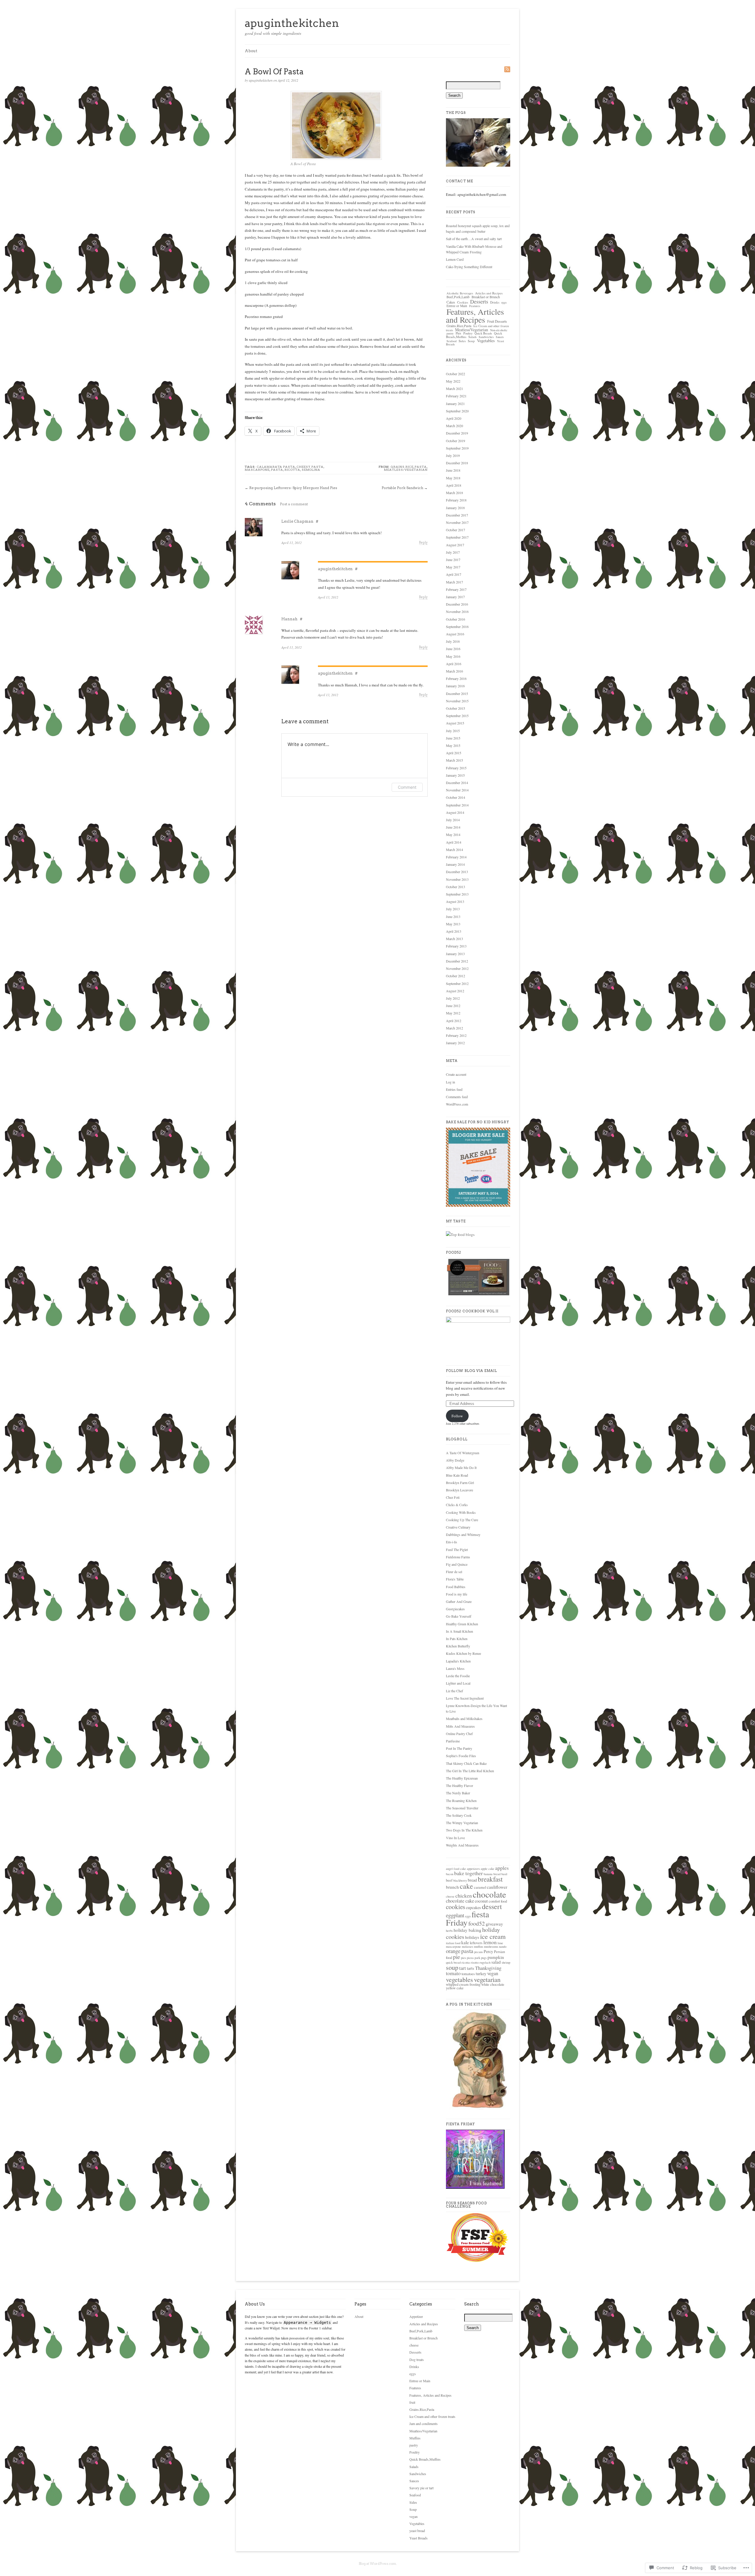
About (251, 51)
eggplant (455, 1915)
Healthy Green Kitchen (462, 1624)
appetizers (473, 1869)
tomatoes (468, 1974)
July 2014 (453, 820)
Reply (423, 543)
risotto (475, 1962)
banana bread (492, 1874)
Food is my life (457, 1594)
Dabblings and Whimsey (463, 1534)
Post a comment (294, 504)
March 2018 (454, 493)
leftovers (476, 1943)
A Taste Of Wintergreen (463, 1453)
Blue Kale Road (457, 1475)
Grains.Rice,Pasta (409, 467)
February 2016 (456, 678)
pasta (277, 470)
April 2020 (454, 418)
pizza (470, 1958)
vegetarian (487, 1979)
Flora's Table (455, 1579)
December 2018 (457, 463)
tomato (453, 1973)
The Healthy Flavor (459, 1785)
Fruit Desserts (497, 321)
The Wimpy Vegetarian (462, 1823)
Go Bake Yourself (459, 1616)
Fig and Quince (457, 1564)
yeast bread (417, 2531)
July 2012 (453, 998)
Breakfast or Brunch (486, 297)
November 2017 (457, 522)
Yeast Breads (418, 2538)
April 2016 (454, 664)
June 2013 (453, 916)
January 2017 (455, 597)
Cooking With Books (461, 1512)
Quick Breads (483, 333)
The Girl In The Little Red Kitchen (470, 1771)
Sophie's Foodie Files (461, 1756)
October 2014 (456, 797)
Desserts (479, 301)
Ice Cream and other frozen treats (432, 2416)
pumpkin (496, 1957)
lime (500, 1943)
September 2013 (457, 894)
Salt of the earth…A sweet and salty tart (474, 239)
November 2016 (457, 611)
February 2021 (456, 396)
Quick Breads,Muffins (425, 2459)
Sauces (500, 337)
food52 (477, 1923)
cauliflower (497, 1887)
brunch (452, 1887)
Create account (456, 1074)
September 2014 (457, 805)
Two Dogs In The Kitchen (464, 1830)
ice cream (493, 1936)
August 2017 (455, 545)
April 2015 (454, 753)
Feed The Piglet (457, 1549)
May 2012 (453, 1013)
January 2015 (455, 775)
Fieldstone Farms (458, 1557)
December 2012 (457, 961)
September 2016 (457, 627)
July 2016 (453, 641)
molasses (467, 1947)
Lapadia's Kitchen (458, 1661)
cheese (450, 1896)
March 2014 (454, 850)
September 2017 (457, 537)
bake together (468, 1873)
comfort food (498, 1901)
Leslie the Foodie (458, 1676)
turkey (481, 1974)
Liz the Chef (454, 1691)
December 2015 (457, 693)
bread (472, 1880)
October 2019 (456, 441)
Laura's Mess (455, 1668)
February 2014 (456, 857)
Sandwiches (486, 337)
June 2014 (453, 827)
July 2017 (453, 552)
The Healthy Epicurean (462, 1778)
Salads (472, 337)
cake (466, 1886)
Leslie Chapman (297, 521)
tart (463, 1968)
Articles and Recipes (489, 293)
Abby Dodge (455, 1460)
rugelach (485, 1962)
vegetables (459, 1979)
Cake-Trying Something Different (469, 267)
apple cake (488, 1869)
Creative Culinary (458, 1527)
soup (452, 1967)
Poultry (468, 333)
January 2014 (455, 864)
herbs (449, 1931)
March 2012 (454, 1028)
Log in (450, 1082)
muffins (479, 1947)
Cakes (451, 302)
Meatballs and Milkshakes (464, 1719)
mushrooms (491, 1947)
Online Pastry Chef (459, 1734)
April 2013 (454, 931)
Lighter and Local (458, 1683)
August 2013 (455, 901)
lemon (490, 1942)
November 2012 (457, 968)
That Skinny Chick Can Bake (466, 1763)
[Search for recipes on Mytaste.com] (460, 1234)
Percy (488, 1951)
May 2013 (453, 924)
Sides (462, 341)
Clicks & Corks (457, 1505)
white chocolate (493, 1984)
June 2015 (453, 738)
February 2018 (456, 500)
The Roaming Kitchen (461, 1801)
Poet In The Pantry (459, 1748)
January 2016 (455, 686)
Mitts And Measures (460, 1726)
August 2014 (455, 812)
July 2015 (453, 731)
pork (477, 1958)
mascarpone (257, 470)
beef (449, 1880)
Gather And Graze (459, 1601)
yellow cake (455, 1988)
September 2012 (457, 983)
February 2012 (456, 1035)
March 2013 (454, 939)
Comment (407, 787)
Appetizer (416, 2316)
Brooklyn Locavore (459, 1490)
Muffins (415, 2438)
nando (503, 1947)
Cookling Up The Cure (462, 1520)
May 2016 (453, 656)
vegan (493, 1973)
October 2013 (456, 887)
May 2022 (453, 381)
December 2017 (457, 515)
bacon (450, 1874)
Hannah (289, 619)
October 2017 (456, 530)
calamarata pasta (276, 467)
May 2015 (453, 745)
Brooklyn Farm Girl (460, 1483)
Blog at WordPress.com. (378, 2564)
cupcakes (473, 1907)
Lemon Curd (455, 259)
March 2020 (454, 426)
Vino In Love (455, 1838)
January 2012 (455, 1043)
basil (504, 1874)
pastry (450, 333)
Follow (457, 1416)
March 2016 (454, 671)
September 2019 (457, 448)
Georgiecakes (455, 1609)
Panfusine (453, 1741)
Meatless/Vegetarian (406, 470)
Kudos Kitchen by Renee (463, 1653)
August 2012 (455, 991)
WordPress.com (457, 1104)
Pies (458, 333)
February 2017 (456, 589)
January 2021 (455, 404)
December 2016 (457, 604)
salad (496, 1962)
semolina (311, 470)
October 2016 (456, 619)
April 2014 (454, 842)
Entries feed (454, 1089)
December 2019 (457, 433)
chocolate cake (460, 1901)
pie (457, 1957)
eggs (504, 302)
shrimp (506, 1962)
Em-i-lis (452, 1542)
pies (463, 1958)
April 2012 (454, 1021)
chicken (464, 1895)
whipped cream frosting (463, 1984)
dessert (492, 1906)
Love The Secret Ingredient (465, 1698)
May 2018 (453, 478)
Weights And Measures (462, 1845)
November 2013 (457, 879)
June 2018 (453, 470)
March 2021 (454, 388)
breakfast (490, 1879)
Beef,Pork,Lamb (458, 297)
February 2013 (456, 946)
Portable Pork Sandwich (402, 488)
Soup (471, 341)
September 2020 (457, 411)
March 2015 (454, 760)
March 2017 (454, 582)
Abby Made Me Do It (461, 1467)
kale (465, 1942)
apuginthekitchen (292, 23)
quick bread (453, 1962)
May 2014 (453, 834)
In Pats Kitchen (457, 1639)
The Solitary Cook (459, 1815)
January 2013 (455, 954)
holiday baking (467, 1930)
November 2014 (457, 790)
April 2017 (454, 574)
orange (453, 1951)
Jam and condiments (424, 2423)
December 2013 (457, 872)
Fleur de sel (454, 1572)
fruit (412, 2402)
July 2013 (453, 909)
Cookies (463, 302)
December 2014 (457, 783)
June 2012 (453, 1006)
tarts (471, 1968)
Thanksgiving (488, 1968)
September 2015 (457, 716)
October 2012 (456, 976)
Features (415, 2388)
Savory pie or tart (421, 2488)
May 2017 (453, 567)
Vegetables (486, 341)
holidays (472, 1937)
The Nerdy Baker (458, 1793)
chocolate (489, 1894)
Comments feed (457, 1097)
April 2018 (454, 485)
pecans (479, 1952)
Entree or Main (420, 2381)
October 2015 (456, 708)
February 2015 (456, 768)
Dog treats (417, 2359)
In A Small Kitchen (459, 1631)
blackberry (460, 1880)
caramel (480, 1887)
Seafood (452, 341)
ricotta (292, 470)
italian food (453, 1943)
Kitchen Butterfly (458, 1646)
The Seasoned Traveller (462, 1808)
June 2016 (453, 649)
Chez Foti (453, 1497)
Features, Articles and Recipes (475, 316)
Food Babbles (456, 1587)
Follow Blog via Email (471, 1371)
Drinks (495, 302)
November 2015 (457, 701)
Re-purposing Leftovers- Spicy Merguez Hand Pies (293, 488)
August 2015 (455, 723)
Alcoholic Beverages (460, 293)
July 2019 (453, 455)
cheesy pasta (310, 467)
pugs (484, 1958)
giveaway (494, 1924)
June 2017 (453, 560)
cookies (456, 1907)
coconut (481, 1901)
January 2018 (455, 508)
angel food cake (456, 1869)
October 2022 (456, 374)
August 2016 (455, 634)
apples (502, 1868)
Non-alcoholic (499, 330)
